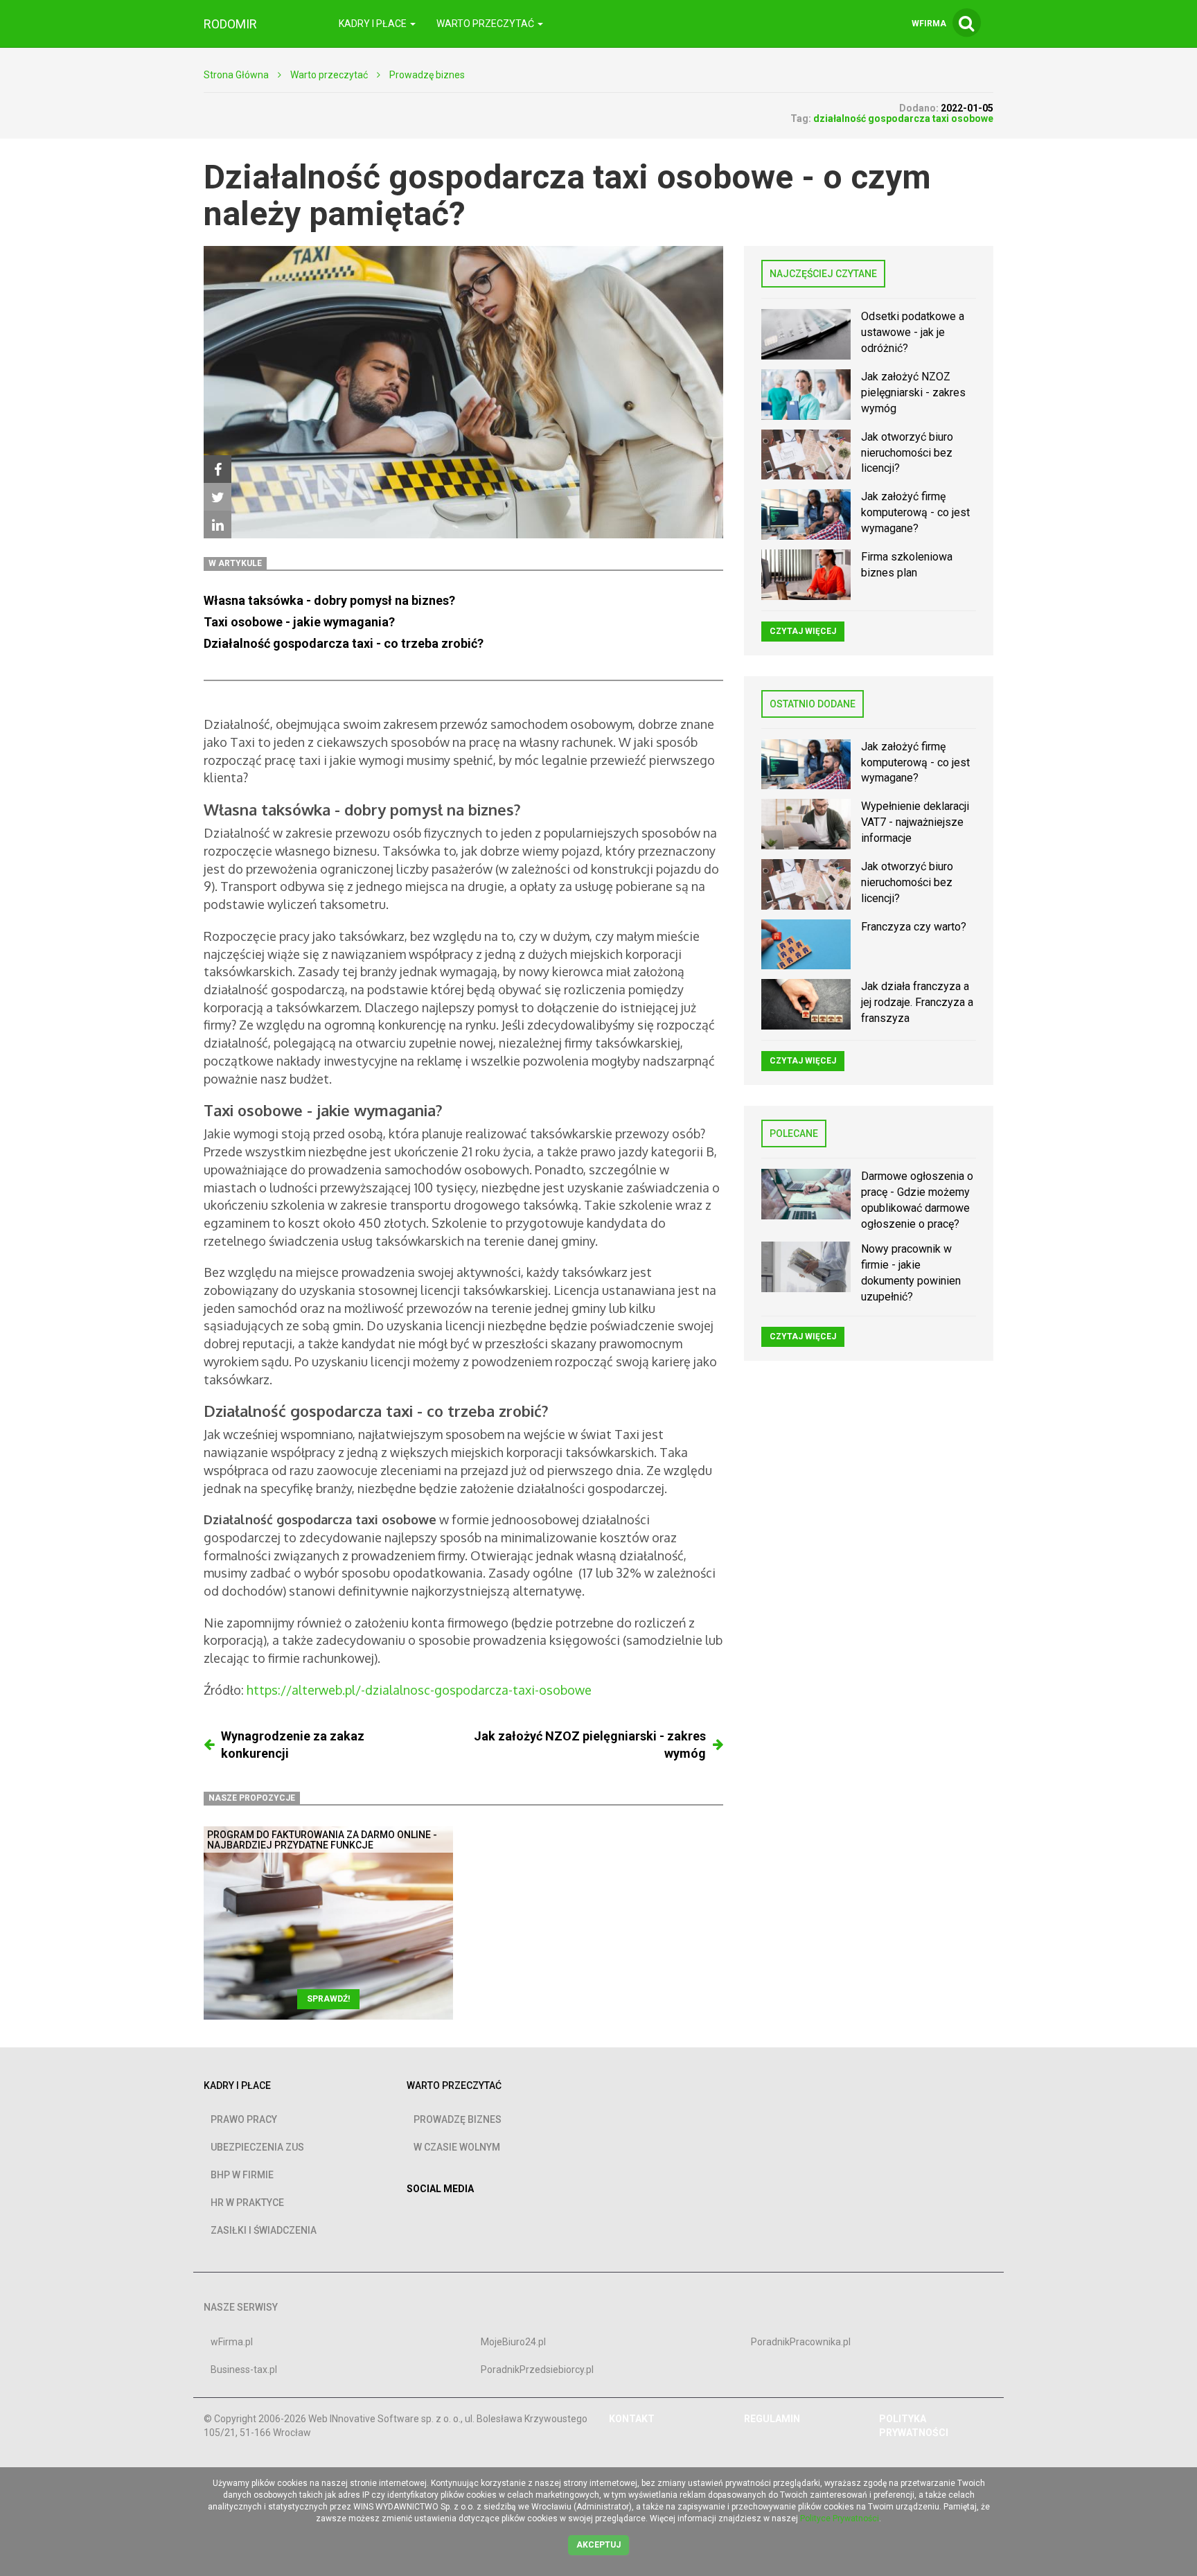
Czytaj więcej (803, 631)
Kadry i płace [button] (374, 24)
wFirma (929, 24)
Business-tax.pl (244, 2370)
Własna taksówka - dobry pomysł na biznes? (331, 600)
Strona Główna (236, 75)
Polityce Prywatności (840, 2518)
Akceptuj (598, 2545)
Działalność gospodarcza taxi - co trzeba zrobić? (344, 643)
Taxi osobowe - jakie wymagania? (301, 622)
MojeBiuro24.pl (513, 2342)
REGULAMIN (772, 2419)
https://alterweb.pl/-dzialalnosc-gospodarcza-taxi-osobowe (419, 1690)
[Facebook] (218, 469)
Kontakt (632, 2419)
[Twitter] (218, 497)
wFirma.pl (232, 2342)
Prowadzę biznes (427, 75)
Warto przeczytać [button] (486, 24)
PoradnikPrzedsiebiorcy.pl (537, 2370)
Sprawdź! (328, 1999)
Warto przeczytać (329, 75)
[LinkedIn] (218, 524)
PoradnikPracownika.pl (801, 2342)
